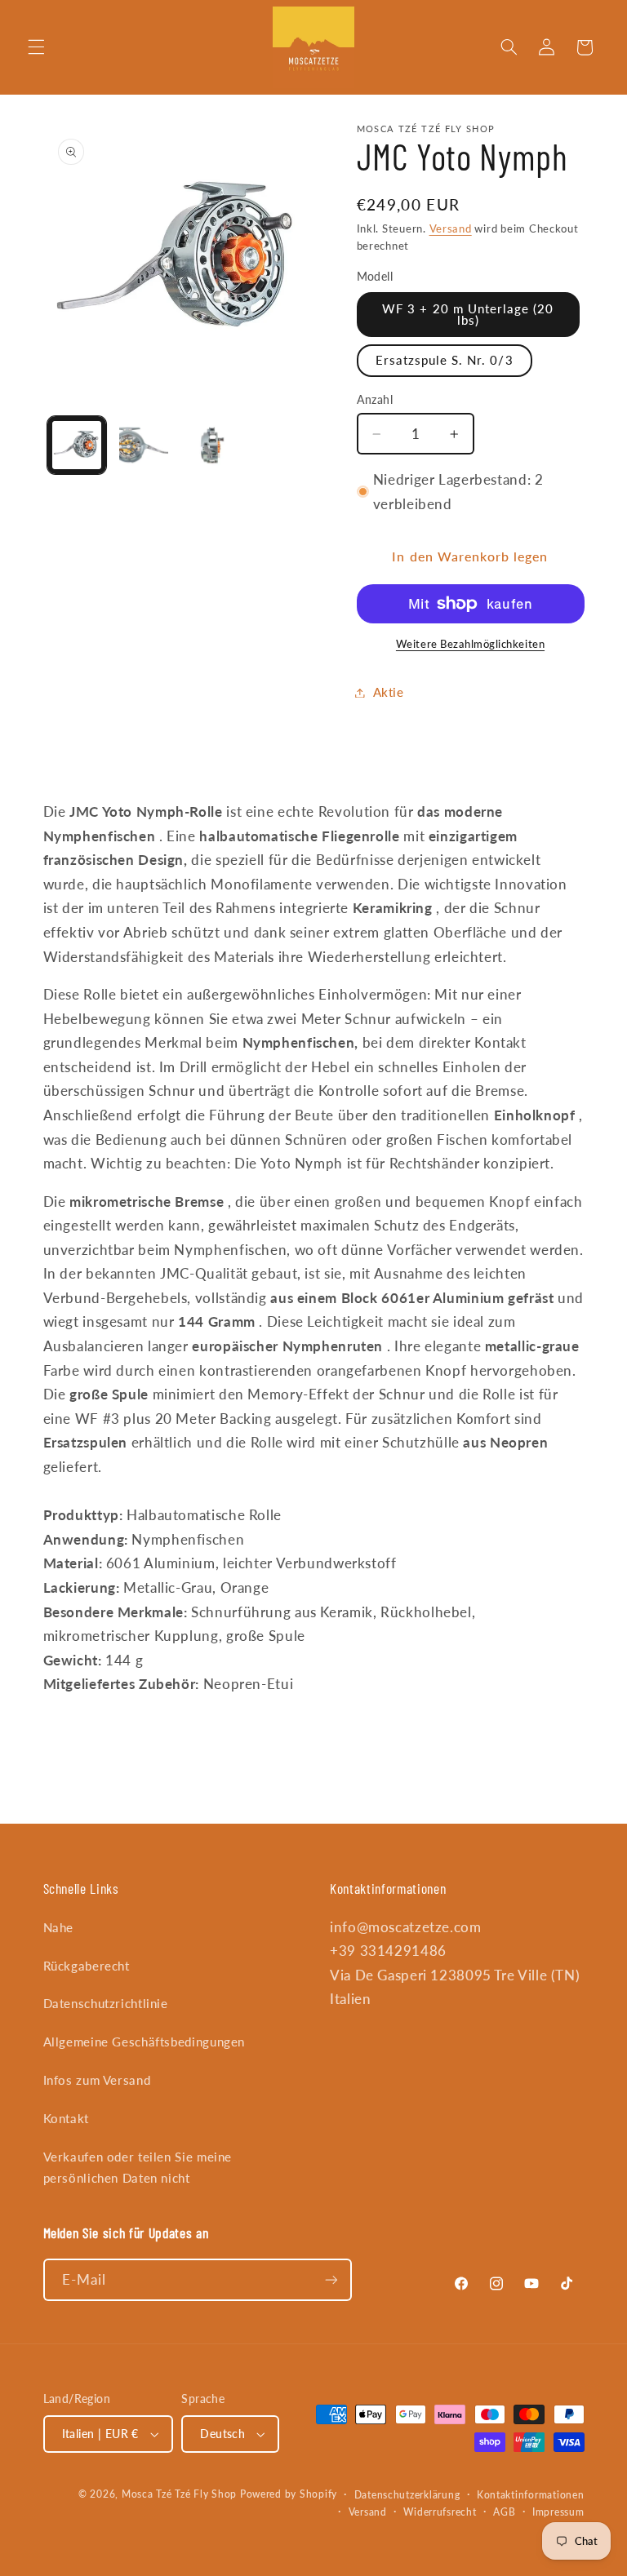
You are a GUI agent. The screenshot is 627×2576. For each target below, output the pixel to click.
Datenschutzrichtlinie (106, 2003)
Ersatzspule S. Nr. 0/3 (445, 360)
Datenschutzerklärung (407, 2495)
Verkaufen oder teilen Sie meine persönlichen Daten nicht (138, 2167)
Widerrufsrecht (440, 2512)
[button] (36, 47)
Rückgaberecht (87, 1966)
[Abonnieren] (331, 2279)
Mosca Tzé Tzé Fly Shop (179, 2494)
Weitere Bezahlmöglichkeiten (470, 644)
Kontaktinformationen (531, 2495)
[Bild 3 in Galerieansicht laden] (211, 446)
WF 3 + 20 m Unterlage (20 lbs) (468, 315)
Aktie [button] (389, 692)
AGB (504, 2512)
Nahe (59, 1927)
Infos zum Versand (97, 2080)
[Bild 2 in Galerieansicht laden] (144, 446)
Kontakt (66, 2118)
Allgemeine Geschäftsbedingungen (145, 2042)
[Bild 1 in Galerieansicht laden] (77, 446)
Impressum (558, 2512)
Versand (451, 229)
